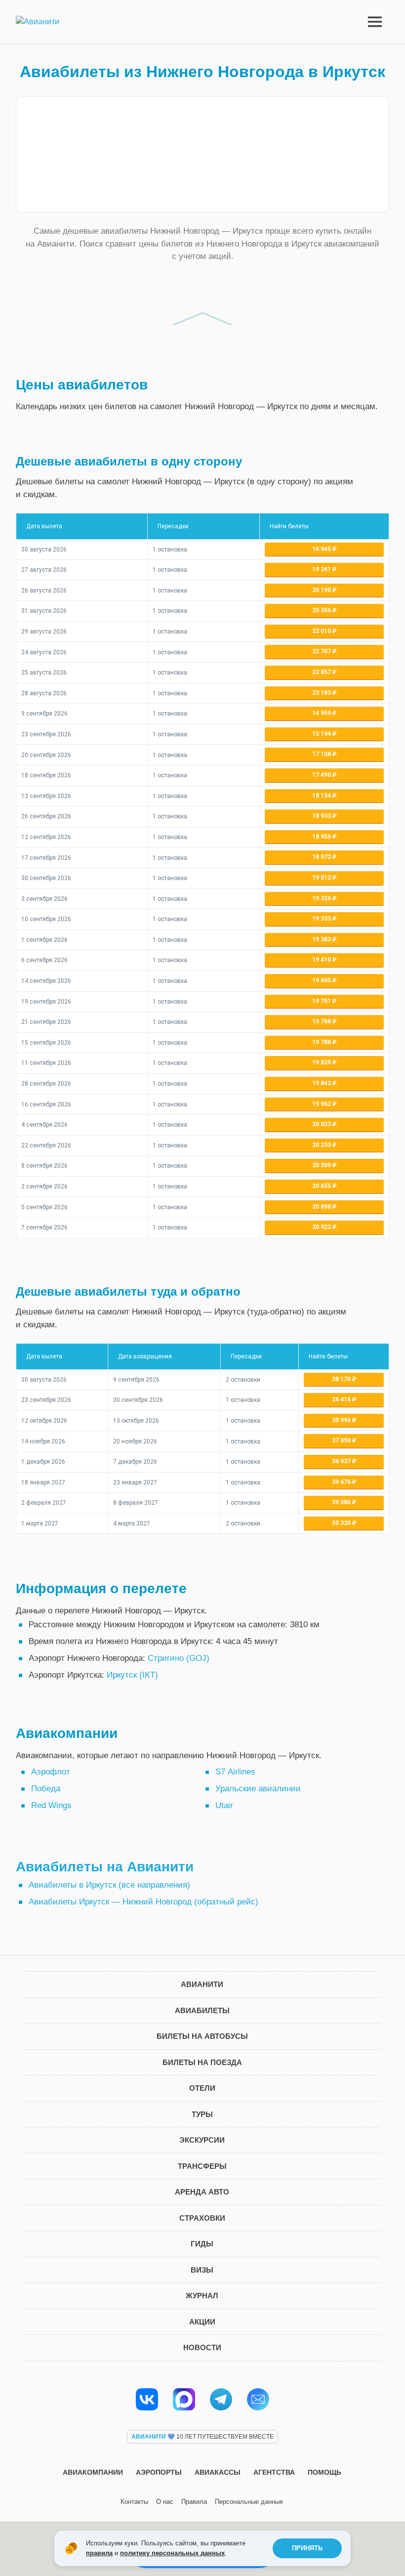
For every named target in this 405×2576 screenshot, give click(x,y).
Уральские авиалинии (258, 1789)
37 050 (342, 1440)
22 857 (322, 672)
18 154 (322, 796)
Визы (202, 2270)
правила (99, 2553)
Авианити (202, 1984)
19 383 (322, 939)
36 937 (342, 1461)
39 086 (342, 1502)
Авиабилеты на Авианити (105, 1867)
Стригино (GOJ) (179, 1658)
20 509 (322, 1165)
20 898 (322, 1207)
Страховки (202, 2218)
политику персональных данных (172, 2553)
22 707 (322, 651)
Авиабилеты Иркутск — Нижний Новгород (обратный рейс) (143, 1902)
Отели (202, 2088)
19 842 (322, 1083)
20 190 (322, 590)
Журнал (202, 2296)
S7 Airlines (235, 1772)
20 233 (322, 1145)
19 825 (322, 1062)
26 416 (342, 1399)
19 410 (322, 960)
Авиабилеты (202, 2010)
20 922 (322, 1227)
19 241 (322, 569)
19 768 (322, 1021)
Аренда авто (202, 2192)
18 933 (322, 816)
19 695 (322, 980)
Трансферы (202, 2166)
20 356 (322, 610)
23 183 (322, 693)
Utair (224, 1805)
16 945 (322, 549)
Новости (202, 2347)
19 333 (322, 919)
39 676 (342, 1482)
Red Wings (51, 1805)
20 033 (322, 1124)
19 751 (322, 1001)
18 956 (322, 837)
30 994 (342, 1420)
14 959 (322, 713)
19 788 (322, 1042)
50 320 (342, 1523)
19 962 (322, 1104)
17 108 (322, 754)
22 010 (322, 631)
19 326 (322, 898)
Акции (202, 2322)
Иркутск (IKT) (132, 1675)
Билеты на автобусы (202, 2036)
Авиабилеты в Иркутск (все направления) (109, 1885)
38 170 (342, 1379)
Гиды (202, 2244)
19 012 (322, 878)
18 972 (322, 857)
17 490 (322, 775)
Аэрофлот (51, 1772)
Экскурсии (202, 2140)
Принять (307, 2548)
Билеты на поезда (202, 2062)
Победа (46, 1789)
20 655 (322, 1186)
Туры (202, 2114)
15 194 (322, 734)
